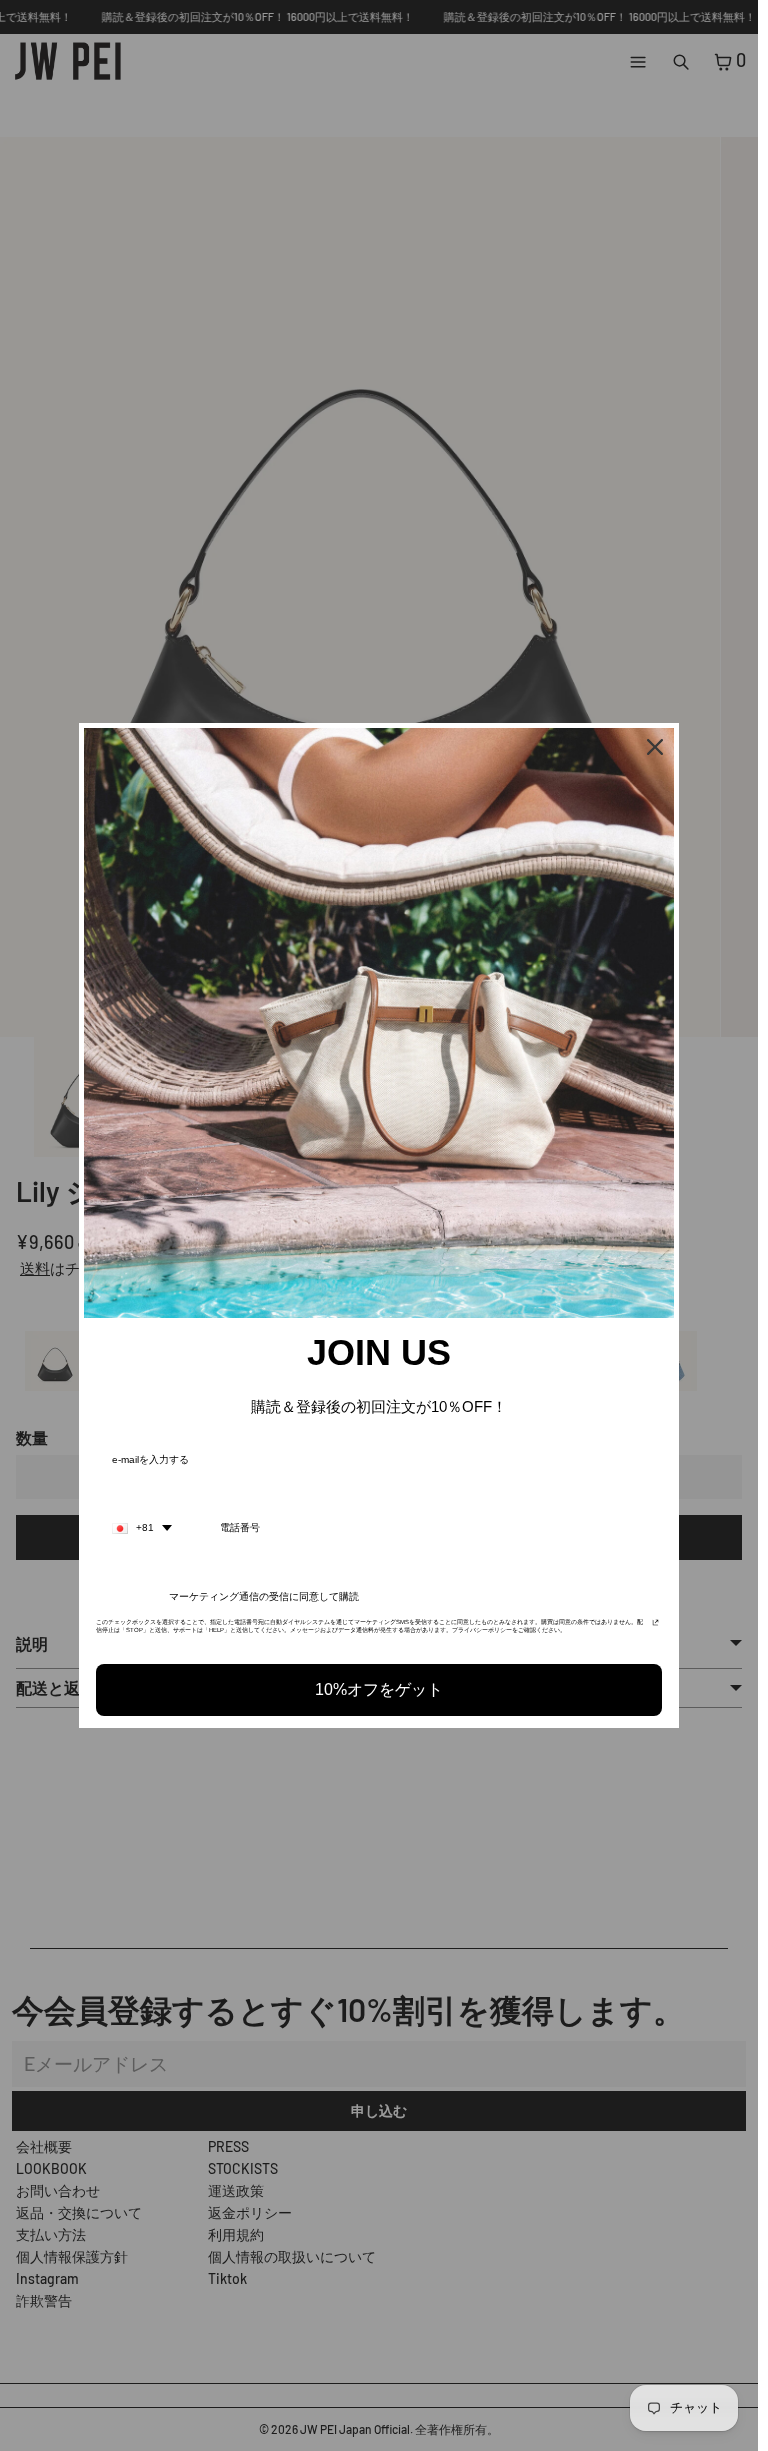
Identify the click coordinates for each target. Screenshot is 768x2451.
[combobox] (142, 1528)
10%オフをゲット (379, 1689)
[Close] (655, 747)
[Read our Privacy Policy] (655, 1628)
